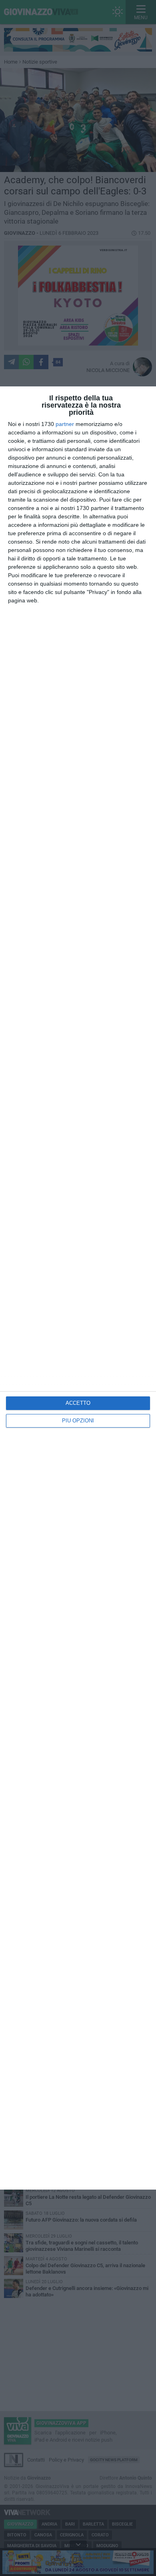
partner (65, 424)
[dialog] (78, 1288)
